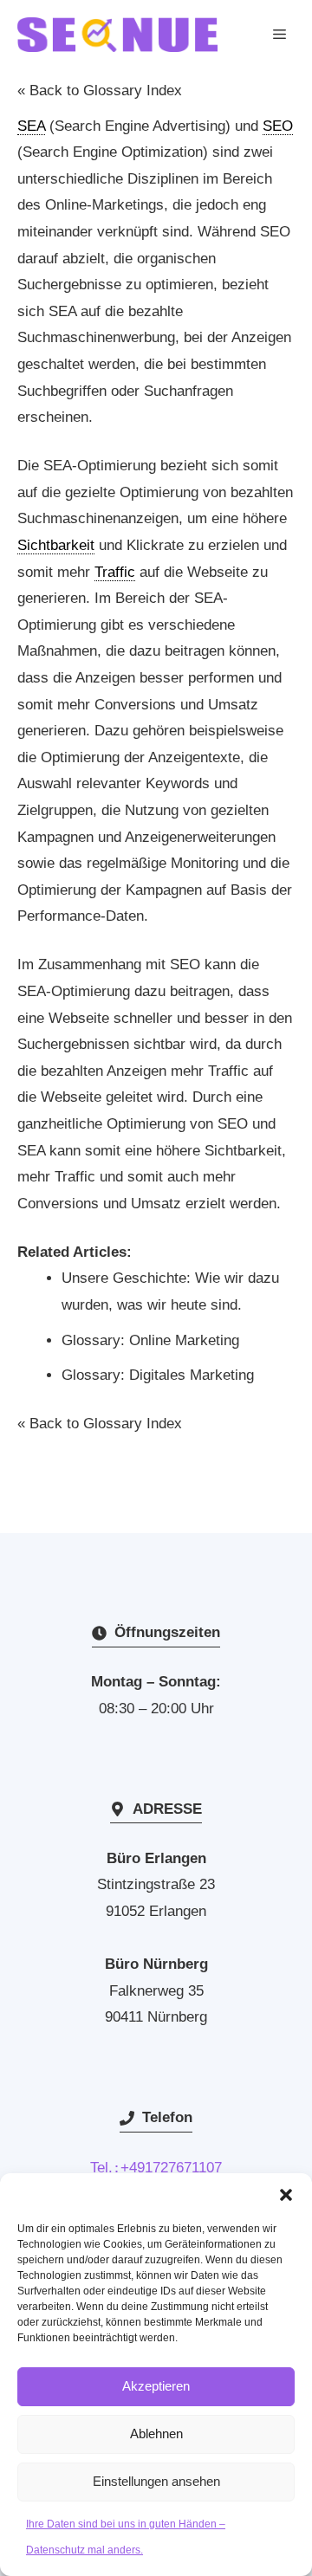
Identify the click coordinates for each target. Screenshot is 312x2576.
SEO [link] (278, 126)
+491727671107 (171, 2168)
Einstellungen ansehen (156, 2481)
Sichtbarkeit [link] (56, 545)
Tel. (105, 2168)
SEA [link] (31, 126)
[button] (286, 2195)
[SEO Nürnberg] (117, 35)
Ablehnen (156, 2434)
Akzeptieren (156, 2386)
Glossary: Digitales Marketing (158, 1375)
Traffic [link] (115, 572)
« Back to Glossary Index (100, 91)
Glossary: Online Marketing (150, 1340)
